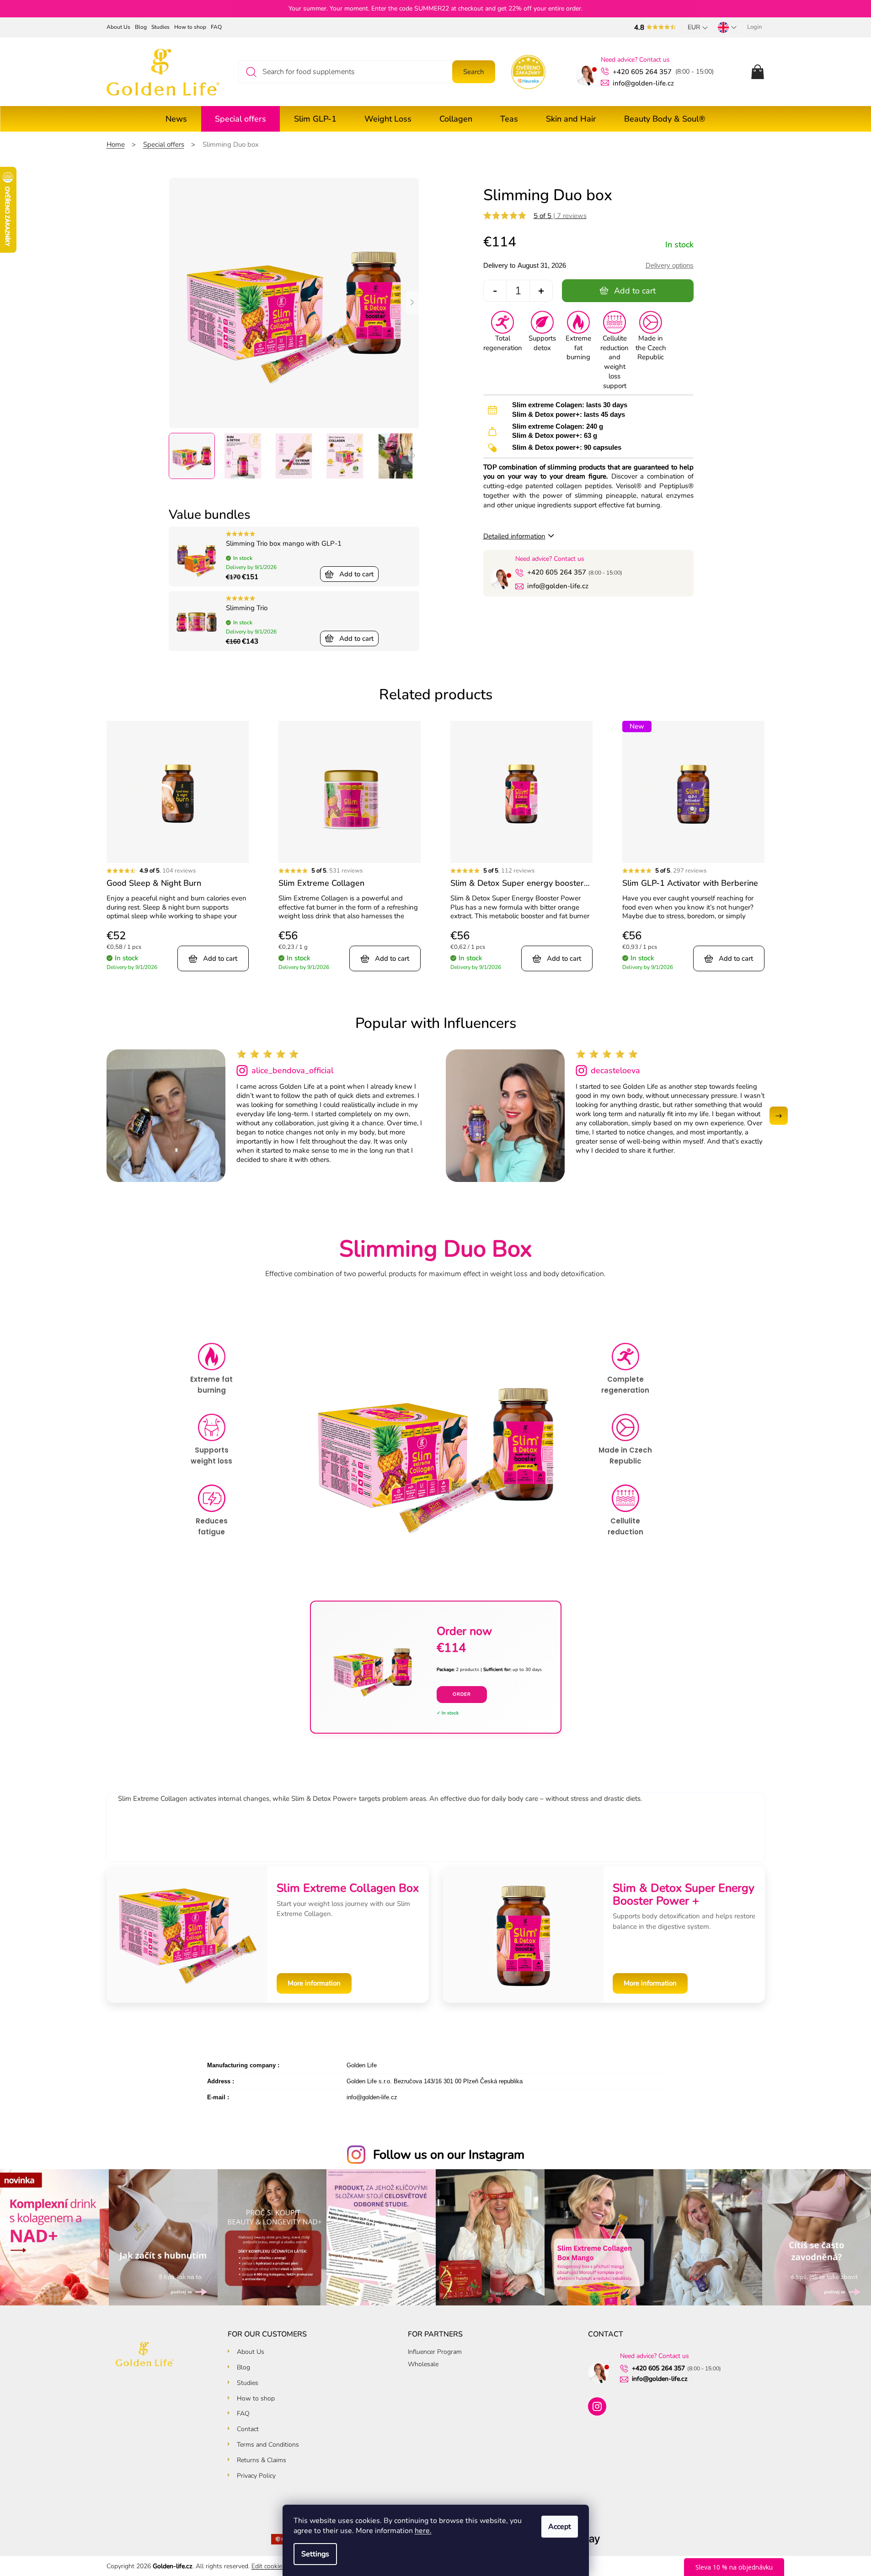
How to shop (190, 27)
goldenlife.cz (597, 2406)
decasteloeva (615, 1070)
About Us (118, 27)
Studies (160, 27)
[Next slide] (412, 303)
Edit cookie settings (279, 2566)
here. (423, 2531)
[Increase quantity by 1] (541, 291)
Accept (560, 2527)
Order (462, 1694)
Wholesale (423, 2364)
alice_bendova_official (292, 1070)
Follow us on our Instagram (449, 2155)
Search (474, 72)
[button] (779, 1116)
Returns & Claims (262, 2460)
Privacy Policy (256, 2476)
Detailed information (514, 536)
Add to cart (635, 291)
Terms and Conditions (268, 2445)
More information (314, 1983)
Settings (315, 2554)
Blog (141, 27)
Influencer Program (435, 2352)
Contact (248, 2429)
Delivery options (670, 265)
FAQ (216, 27)
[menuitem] (176, 119)
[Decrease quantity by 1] (495, 291)
